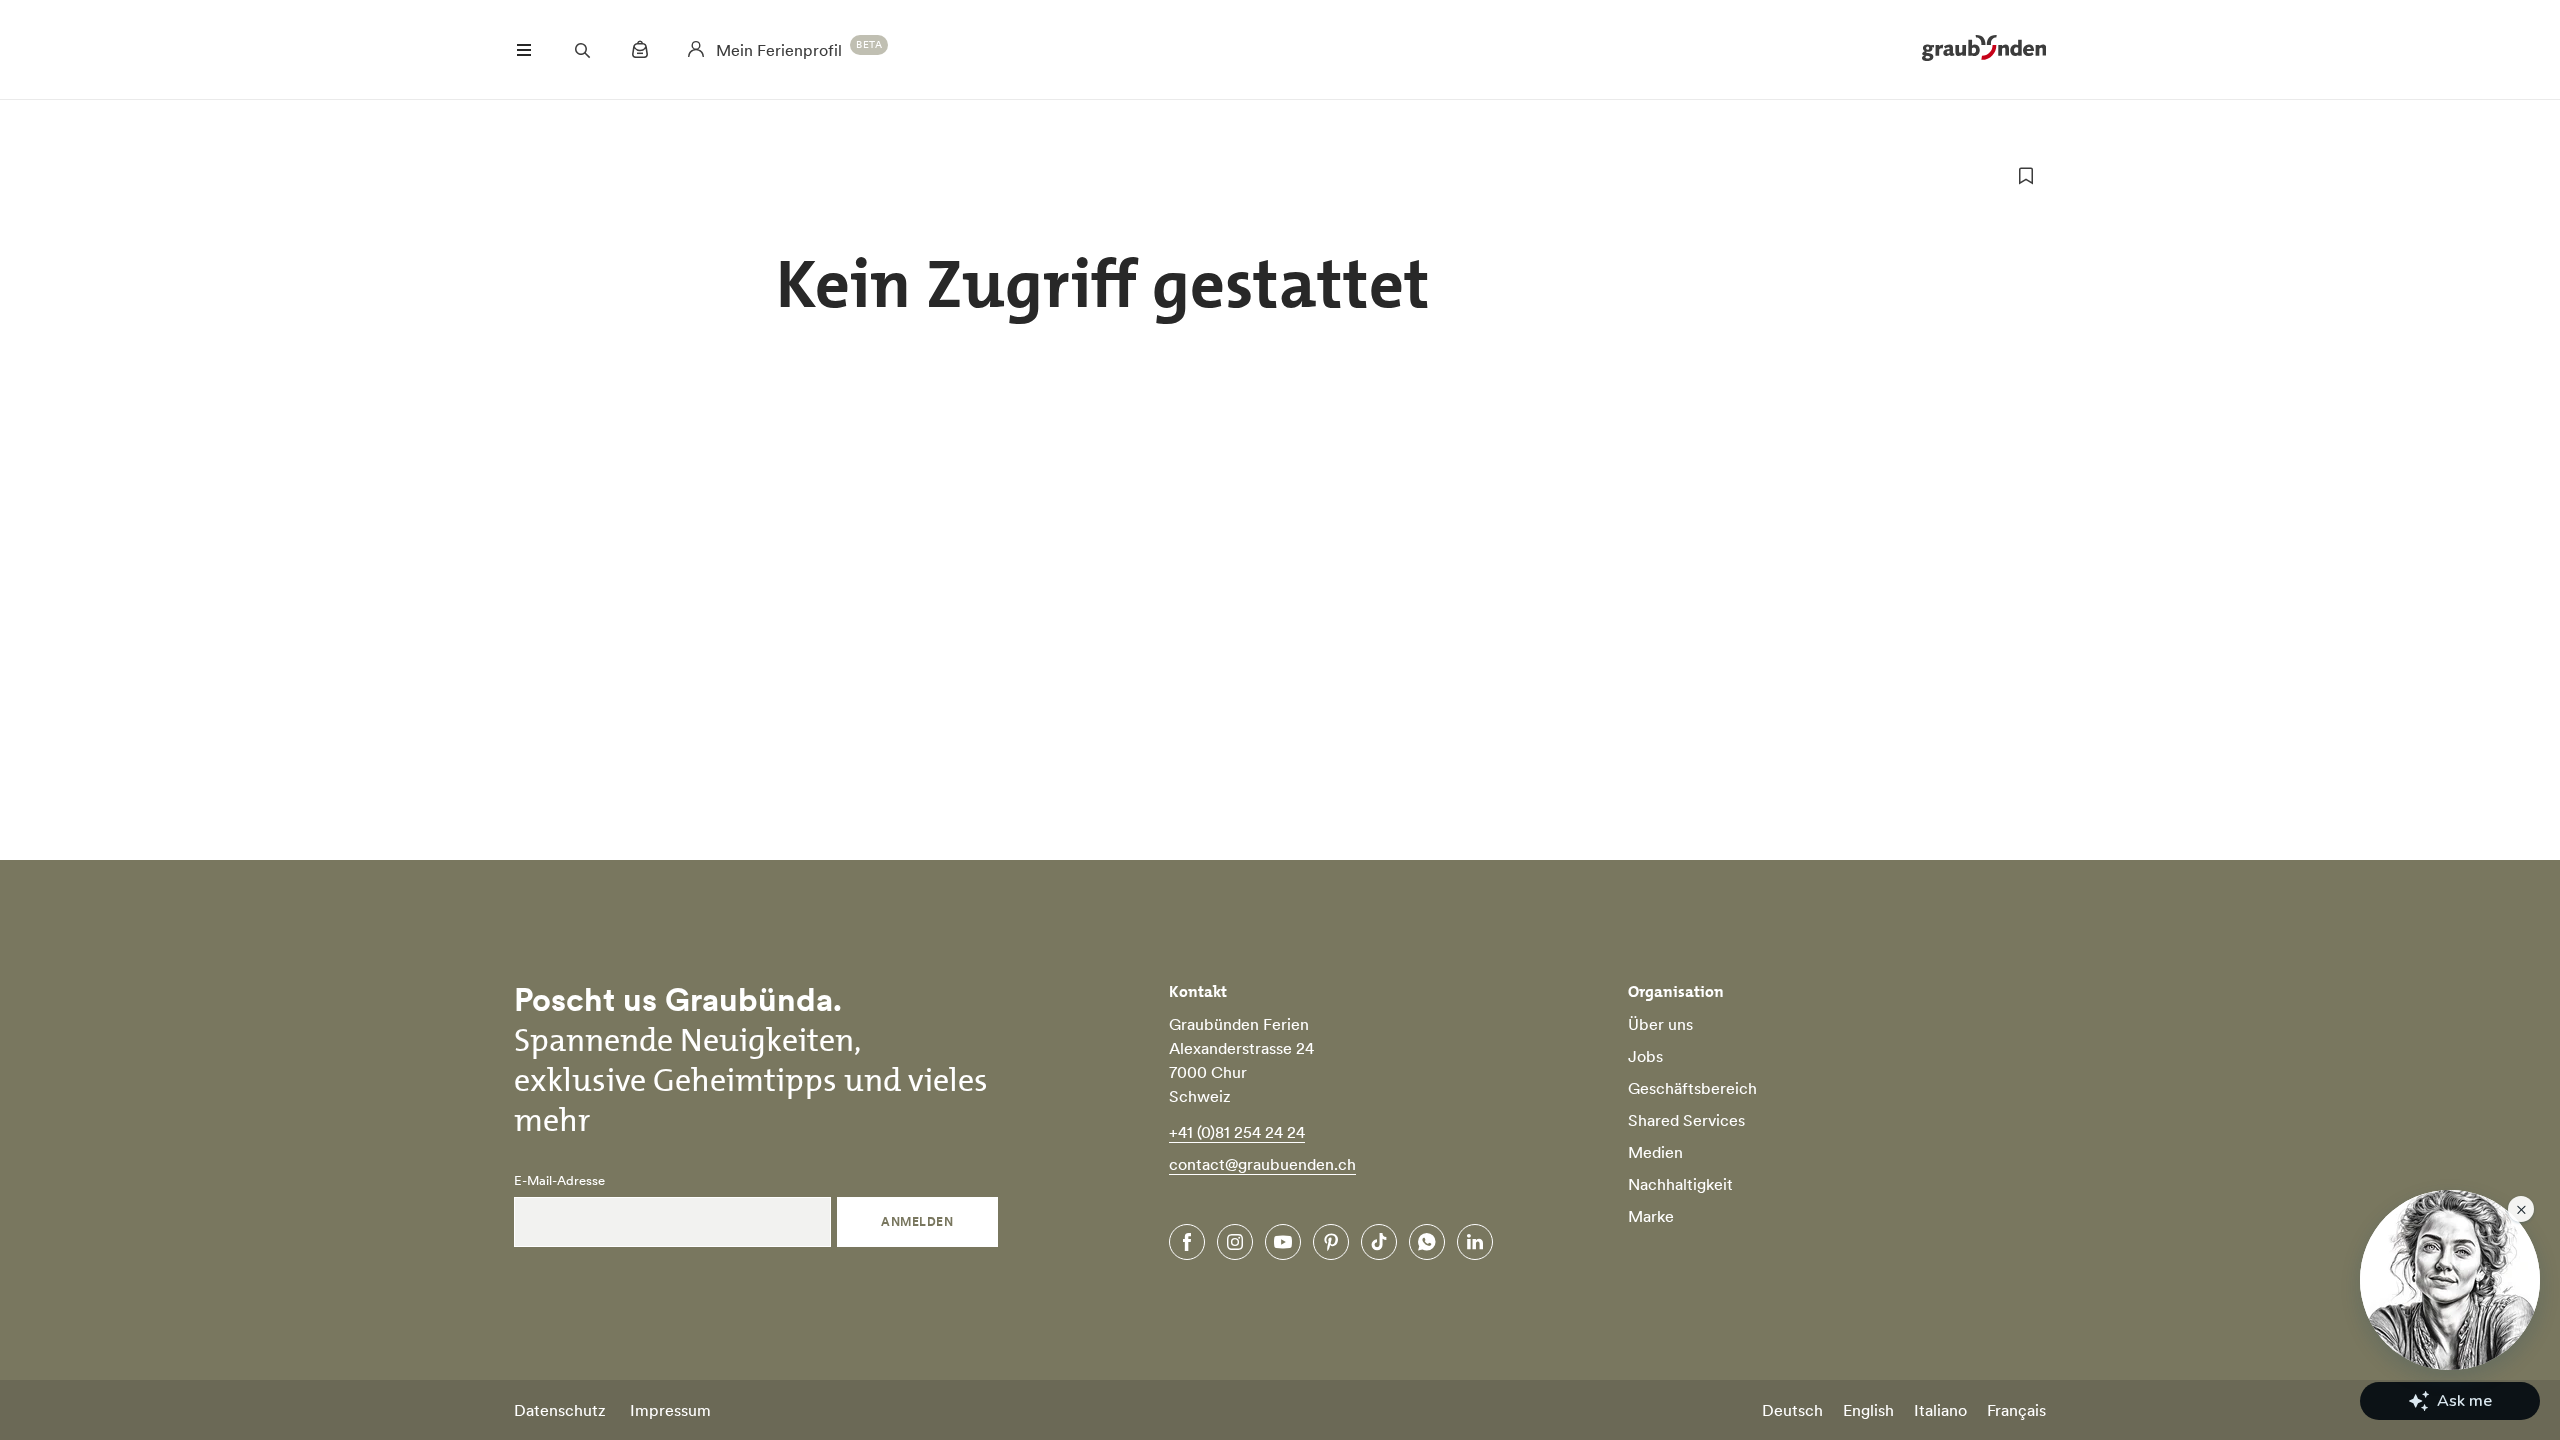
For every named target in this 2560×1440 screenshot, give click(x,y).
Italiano (1940, 1410)
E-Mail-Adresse (559, 1181)
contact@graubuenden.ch (1262, 1164)
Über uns (1660, 1024)
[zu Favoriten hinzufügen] (2026, 176)
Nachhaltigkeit (1680, 1184)
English (1868, 1410)
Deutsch (1792, 1410)
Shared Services (1686, 1120)
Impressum (670, 1410)
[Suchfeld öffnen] (582, 50)
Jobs (1645, 1056)
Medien (1655, 1152)
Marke (1651, 1216)
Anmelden (917, 1221)
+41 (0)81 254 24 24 (1237, 1132)
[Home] (1984, 50)
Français (2016, 1410)
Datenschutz (560, 1410)
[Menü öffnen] (524, 50)
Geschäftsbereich (1692, 1088)
